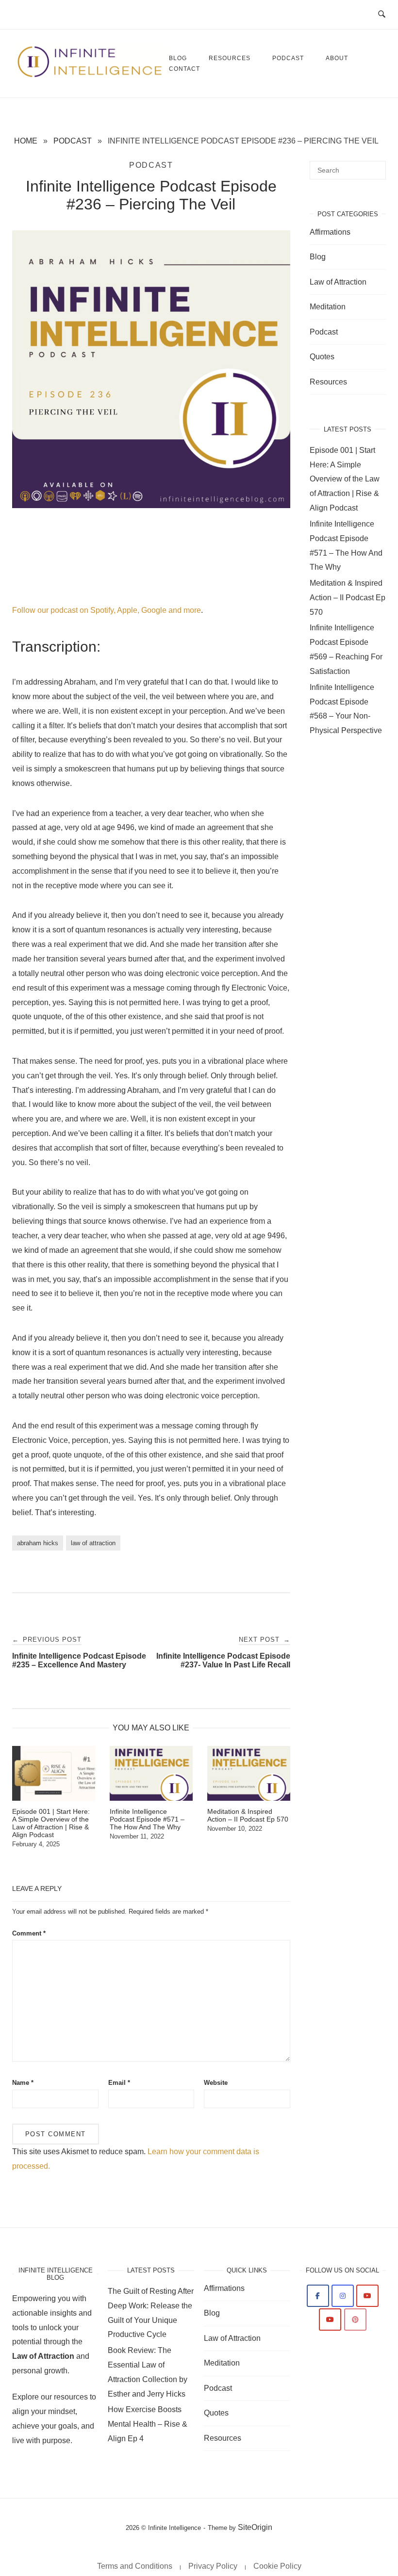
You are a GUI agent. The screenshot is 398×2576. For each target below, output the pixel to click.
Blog (318, 257)
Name (23, 2083)
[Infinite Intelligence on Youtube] (367, 2296)
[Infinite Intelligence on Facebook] (318, 2296)
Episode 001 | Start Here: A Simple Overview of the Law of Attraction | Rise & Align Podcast (345, 479)
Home (26, 141)
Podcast (288, 58)
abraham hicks (38, 1543)
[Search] (375, 166)
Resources (230, 58)
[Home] (91, 75)
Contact (184, 69)
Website (216, 2083)
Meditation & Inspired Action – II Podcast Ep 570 (348, 598)
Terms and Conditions (135, 2566)
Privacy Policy (213, 2566)
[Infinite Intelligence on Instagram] (343, 2296)
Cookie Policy (277, 2566)
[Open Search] (382, 15)
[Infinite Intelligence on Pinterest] (355, 2320)
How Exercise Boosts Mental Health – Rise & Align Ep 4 (148, 2424)
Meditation (328, 307)
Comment (29, 1933)
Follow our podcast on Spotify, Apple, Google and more (107, 610)
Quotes (322, 357)
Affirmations (330, 232)
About (337, 58)
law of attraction (93, 1543)
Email (119, 2083)
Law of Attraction (338, 282)
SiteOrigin (255, 2527)
